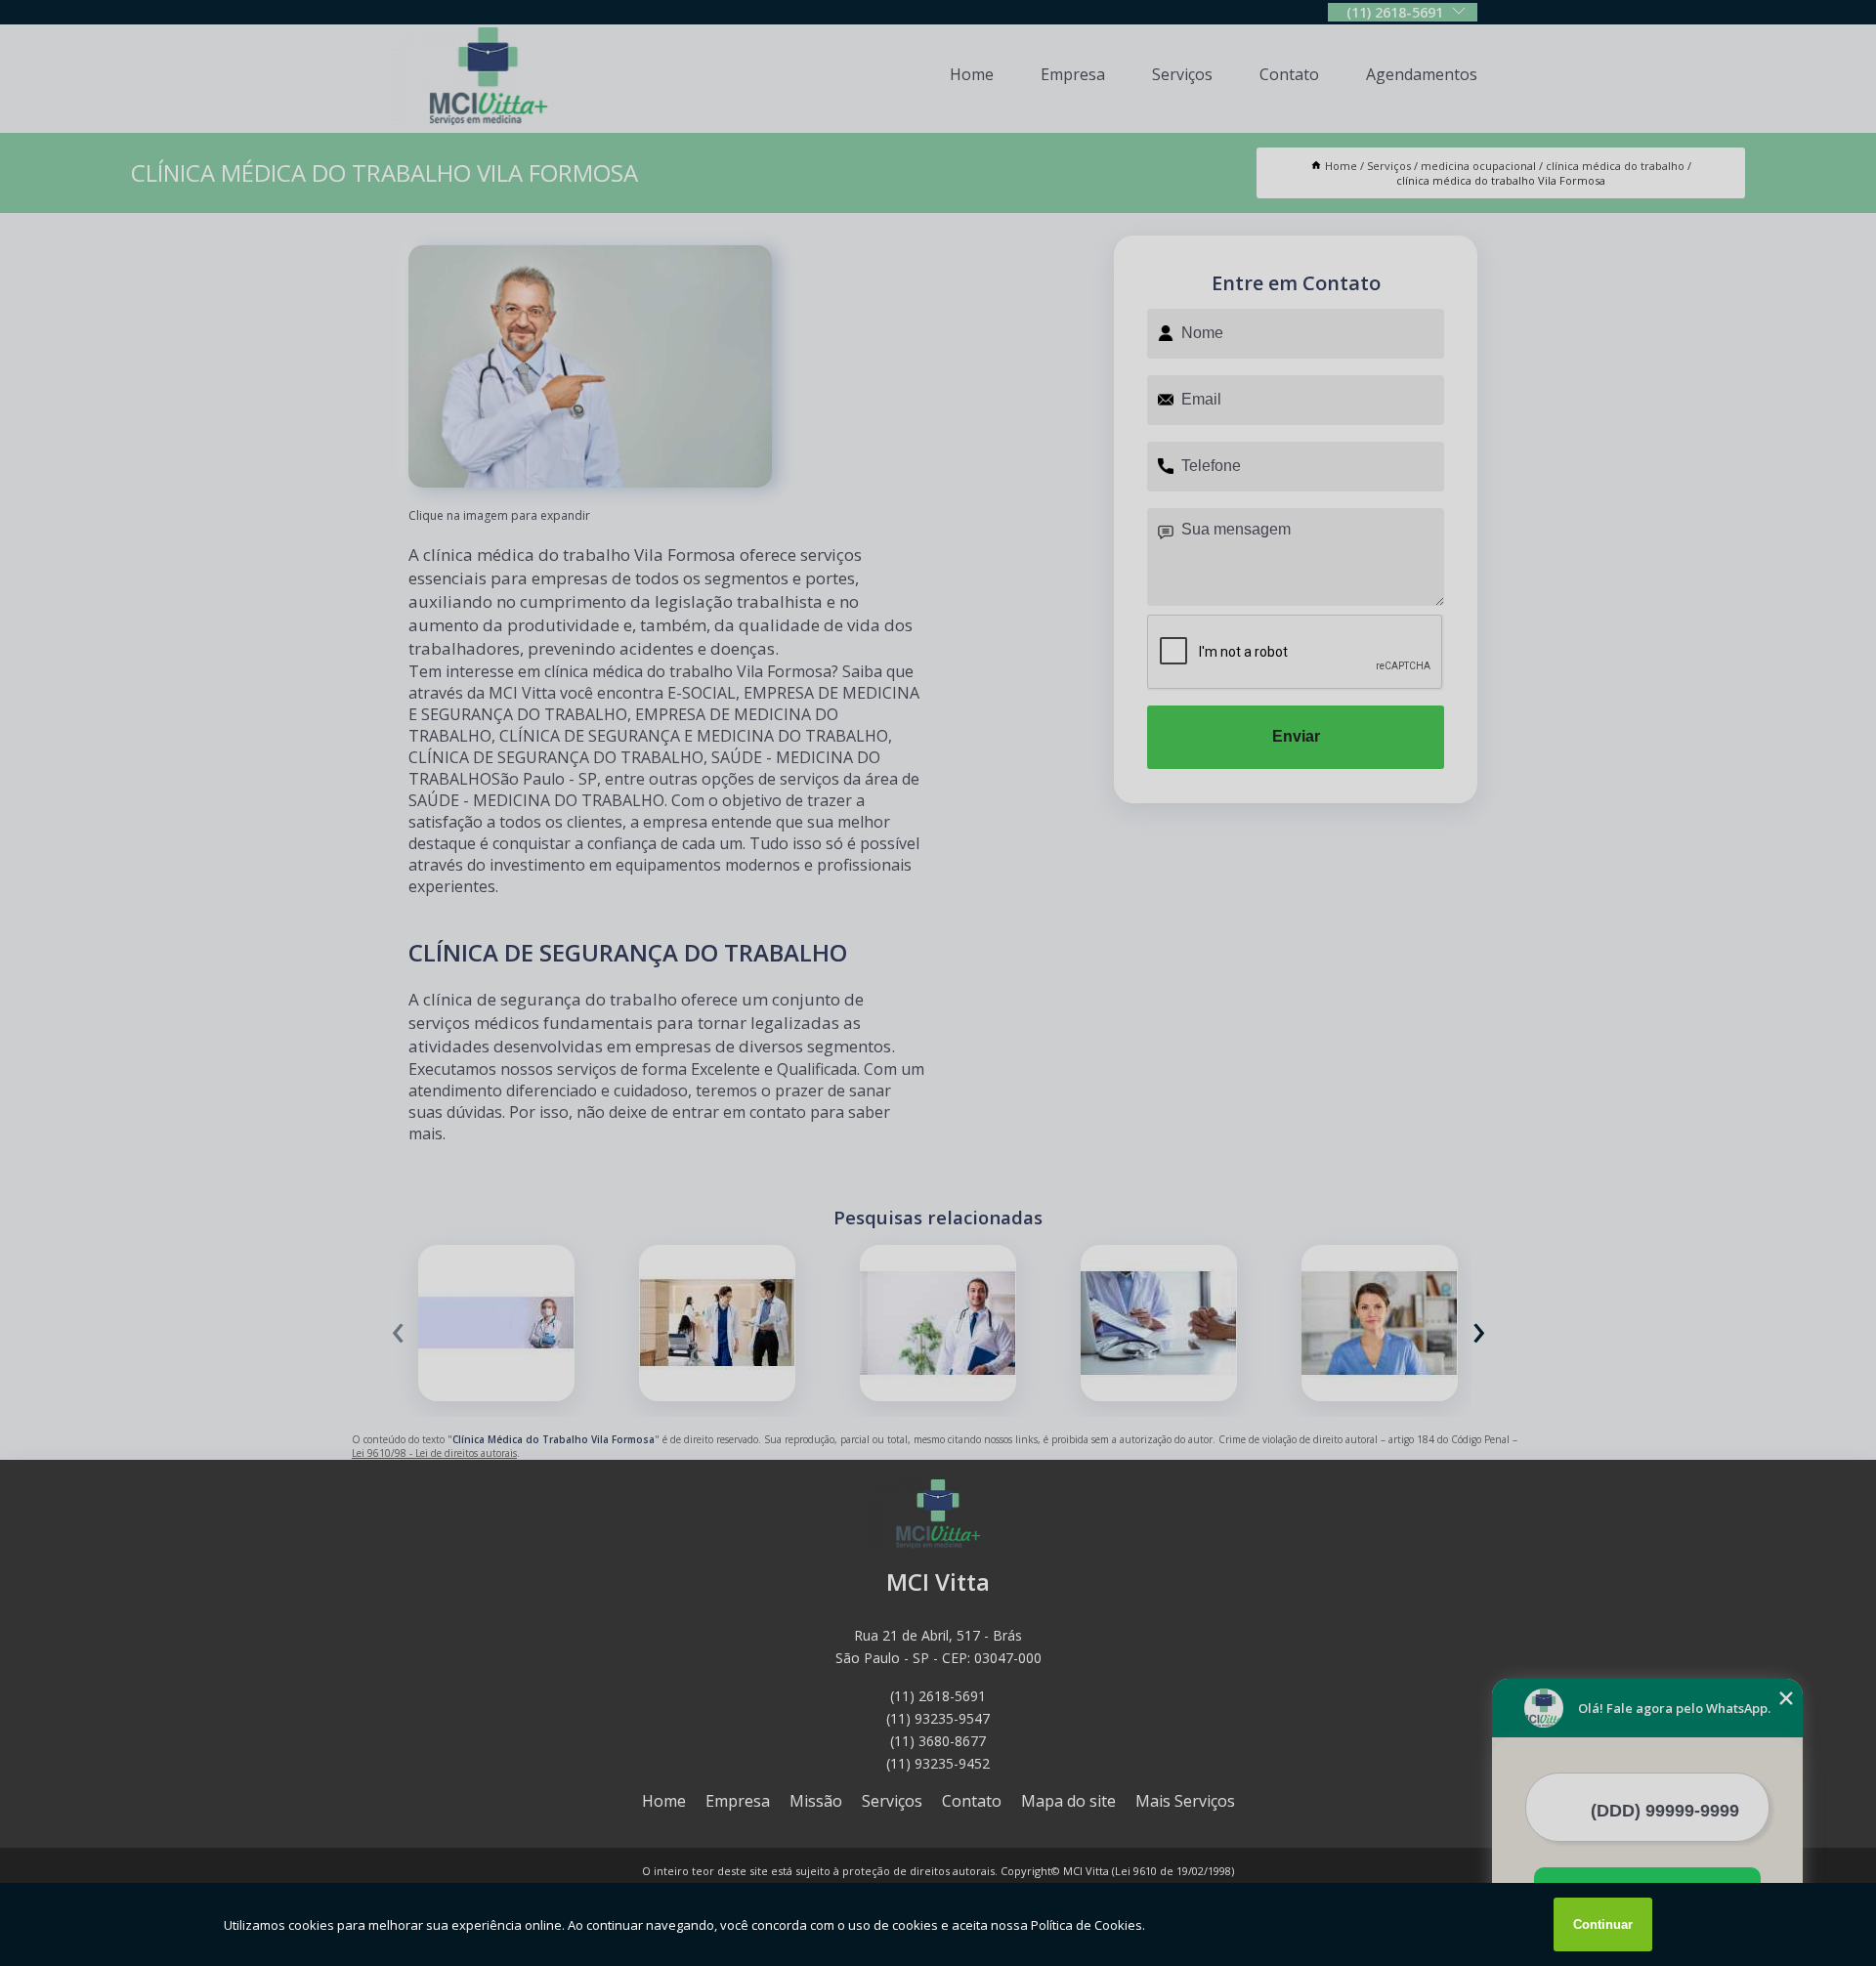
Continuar (1603, 1924)
